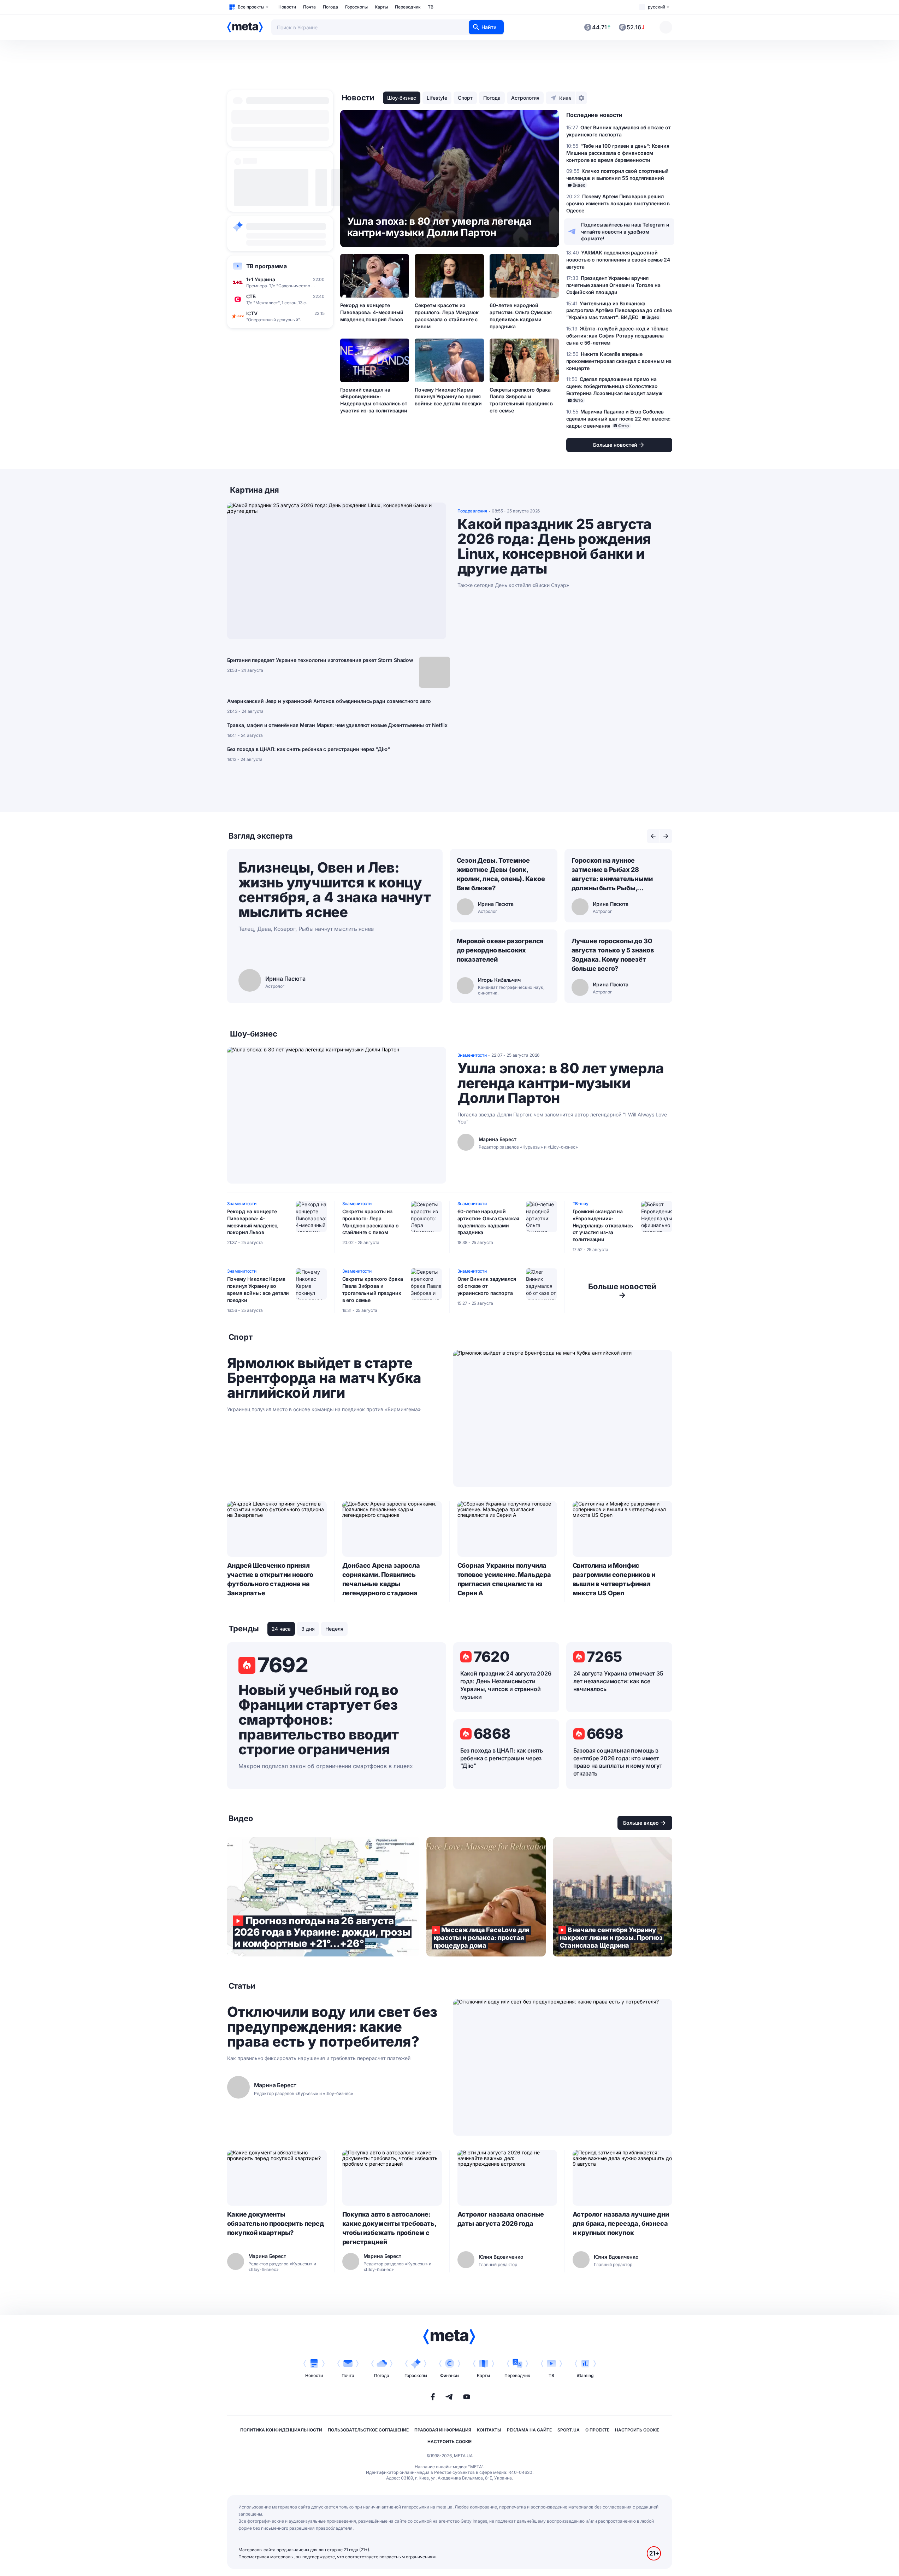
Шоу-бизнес (402, 98)
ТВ (431, 7)
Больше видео (641, 1823)
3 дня (308, 1629)
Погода (330, 7)
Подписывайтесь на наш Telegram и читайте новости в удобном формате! (625, 232)
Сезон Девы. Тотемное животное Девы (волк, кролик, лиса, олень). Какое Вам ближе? (501, 874)
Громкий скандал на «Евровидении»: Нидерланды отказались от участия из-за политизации (374, 400)
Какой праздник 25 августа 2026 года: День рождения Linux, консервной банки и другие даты (555, 546)
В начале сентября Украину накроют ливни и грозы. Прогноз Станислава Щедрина (613, 1897)
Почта (309, 7)
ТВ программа (267, 266)
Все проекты (251, 7)
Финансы (450, 2375)
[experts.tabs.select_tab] (653, 836)
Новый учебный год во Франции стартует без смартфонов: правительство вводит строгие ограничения (319, 1720)
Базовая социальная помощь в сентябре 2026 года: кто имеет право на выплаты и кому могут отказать (618, 1762)
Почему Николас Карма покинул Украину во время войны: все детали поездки (448, 397)
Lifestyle (437, 98)
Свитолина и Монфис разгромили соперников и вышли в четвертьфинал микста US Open (614, 1579)
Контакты (489, 2430)
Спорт (465, 98)
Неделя (334, 1629)
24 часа (281, 1629)
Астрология (525, 98)
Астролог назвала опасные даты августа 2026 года (501, 2219)
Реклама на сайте (529, 2430)
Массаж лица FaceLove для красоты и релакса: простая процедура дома (486, 1897)
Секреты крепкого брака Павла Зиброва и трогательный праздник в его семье (521, 400)
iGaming (585, 2375)
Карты (381, 7)
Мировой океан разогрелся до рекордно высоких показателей (500, 950)
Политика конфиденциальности (281, 2430)
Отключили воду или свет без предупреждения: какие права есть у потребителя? (332, 2027)
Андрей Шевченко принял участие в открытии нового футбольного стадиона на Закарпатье (270, 1579)
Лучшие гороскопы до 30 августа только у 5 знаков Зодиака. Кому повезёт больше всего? (613, 955)
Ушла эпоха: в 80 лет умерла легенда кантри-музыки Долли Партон (561, 1083)
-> (622, 1291)
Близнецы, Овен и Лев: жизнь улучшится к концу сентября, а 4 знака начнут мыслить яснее (335, 890)
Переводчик (408, 7)
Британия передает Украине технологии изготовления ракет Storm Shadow (320, 660)
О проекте (597, 2430)
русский (656, 7)
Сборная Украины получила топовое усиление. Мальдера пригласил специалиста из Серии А (504, 1579)
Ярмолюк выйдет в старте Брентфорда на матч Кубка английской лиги (324, 1378)
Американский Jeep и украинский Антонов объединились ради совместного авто (329, 701)
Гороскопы (356, 7)
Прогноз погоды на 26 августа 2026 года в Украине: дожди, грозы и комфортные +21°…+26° (323, 1897)
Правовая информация (443, 2430)
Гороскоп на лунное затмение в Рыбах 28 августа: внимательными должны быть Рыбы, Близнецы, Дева (612, 875)
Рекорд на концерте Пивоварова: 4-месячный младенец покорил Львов (372, 312)
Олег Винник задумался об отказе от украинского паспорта (487, 1286)
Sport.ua (569, 2430)
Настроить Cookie (637, 2430)
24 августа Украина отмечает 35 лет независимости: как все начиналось (618, 1681)
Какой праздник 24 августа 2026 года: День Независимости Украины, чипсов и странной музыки (506, 1685)
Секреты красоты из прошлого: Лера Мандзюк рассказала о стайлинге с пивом (446, 316)
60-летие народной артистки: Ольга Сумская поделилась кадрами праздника (521, 316)
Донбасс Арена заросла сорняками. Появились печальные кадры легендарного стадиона (381, 1579)
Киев (565, 98)
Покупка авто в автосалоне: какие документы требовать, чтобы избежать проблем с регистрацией (389, 2228)
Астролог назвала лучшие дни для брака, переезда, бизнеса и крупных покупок (621, 2223)
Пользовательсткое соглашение (368, 2430)
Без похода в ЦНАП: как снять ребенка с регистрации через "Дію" (309, 749)
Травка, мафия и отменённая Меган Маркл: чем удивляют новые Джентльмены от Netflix (338, 725)
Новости (287, 7)
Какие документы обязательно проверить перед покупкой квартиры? (276, 2223)
